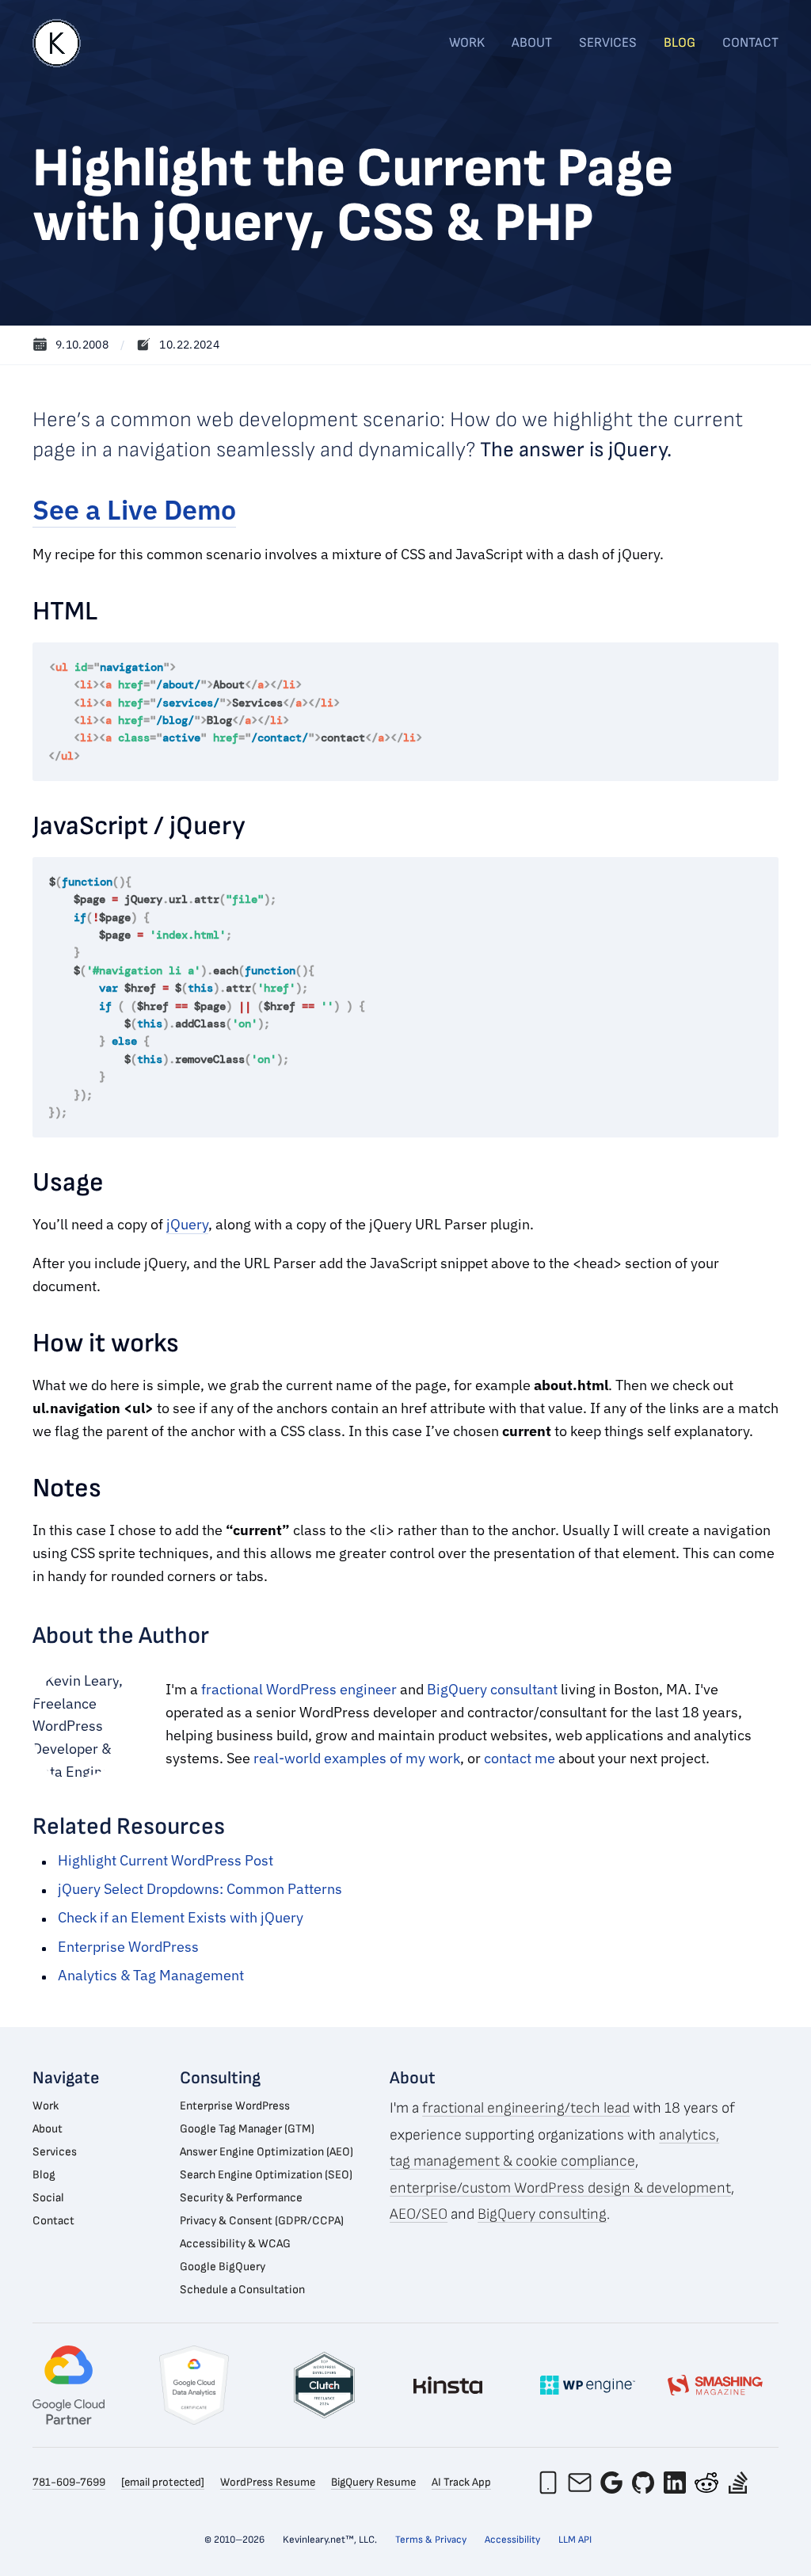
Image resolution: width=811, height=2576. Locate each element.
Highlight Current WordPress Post (166, 1860)
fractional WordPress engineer (299, 1689)
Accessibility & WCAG (235, 2244)
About (532, 43)
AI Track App (461, 2482)
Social (48, 2198)
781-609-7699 (69, 2482)
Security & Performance (241, 2198)
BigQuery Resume (373, 2482)
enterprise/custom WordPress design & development (560, 2188)
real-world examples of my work (357, 1758)
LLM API (575, 2540)
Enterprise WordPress (128, 1947)
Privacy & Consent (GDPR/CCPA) (262, 2221)
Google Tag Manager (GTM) (247, 2129)
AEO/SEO (419, 2214)
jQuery (187, 1224)
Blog (680, 43)
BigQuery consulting (542, 2214)
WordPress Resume (268, 2482)
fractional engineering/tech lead (526, 2108)
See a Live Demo (134, 510)
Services (608, 43)
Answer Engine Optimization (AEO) (267, 2152)
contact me (520, 1758)
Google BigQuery (223, 2267)
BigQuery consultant (492, 1689)
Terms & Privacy (431, 2540)
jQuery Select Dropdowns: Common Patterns (200, 1889)
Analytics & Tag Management (151, 1975)
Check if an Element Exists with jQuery (181, 1917)
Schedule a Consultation (242, 2290)
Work (467, 43)
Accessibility (512, 2540)
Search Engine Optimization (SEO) (266, 2175)
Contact (750, 43)
